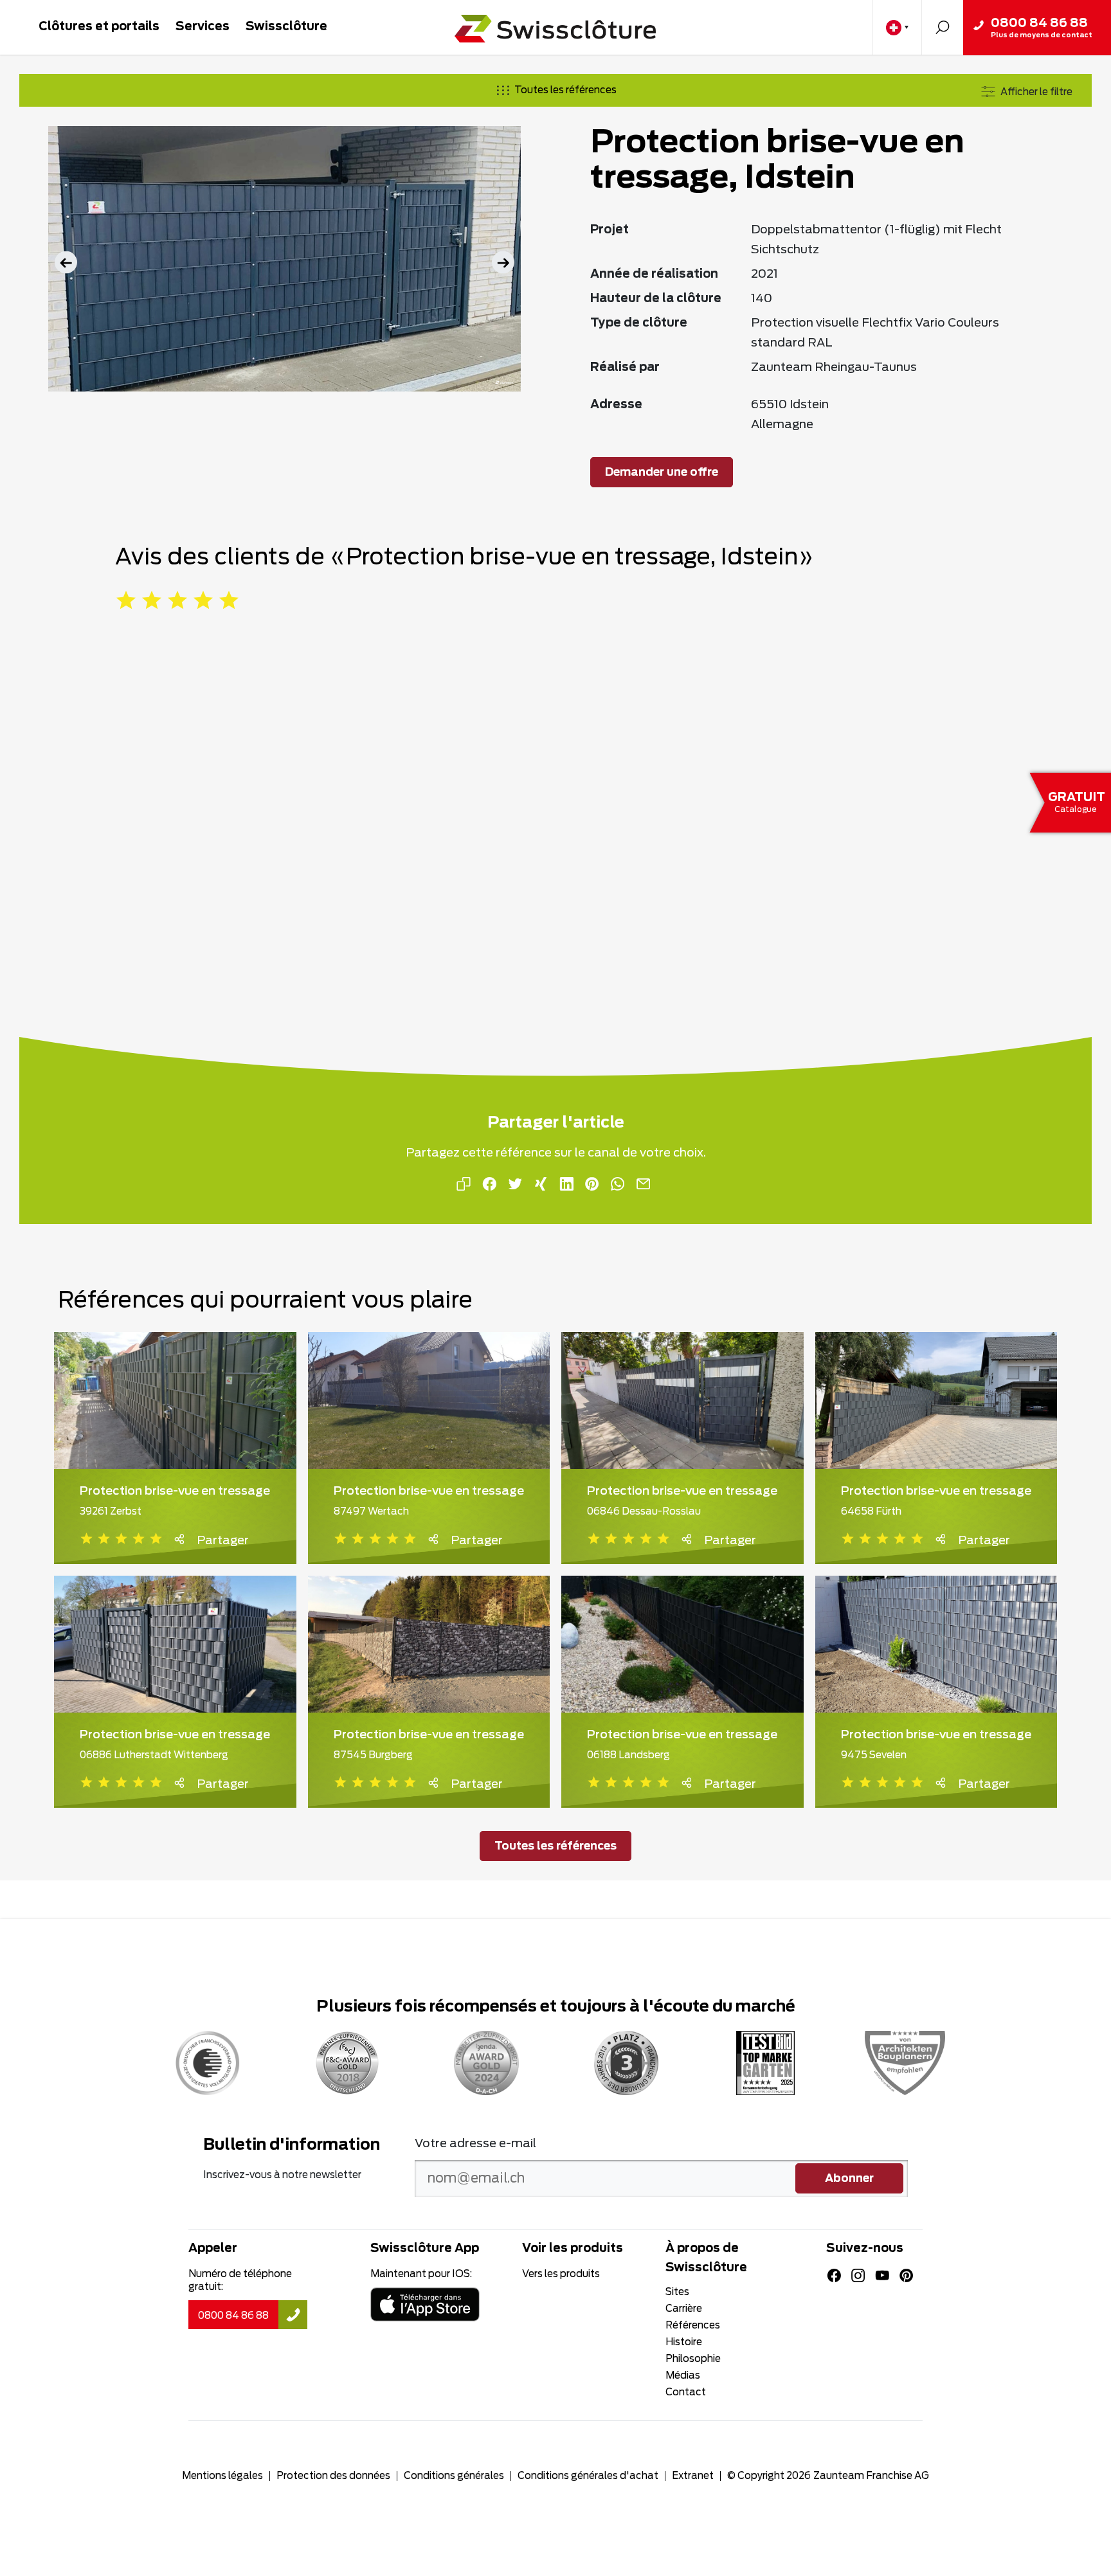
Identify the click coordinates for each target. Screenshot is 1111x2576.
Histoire (684, 2342)
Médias (683, 2376)
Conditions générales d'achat (588, 2476)
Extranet (693, 2476)
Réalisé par (625, 368)
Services (203, 27)
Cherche (942, 27)
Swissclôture (286, 27)
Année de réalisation (654, 275)
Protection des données (333, 2476)
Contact (686, 2392)
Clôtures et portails (99, 27)
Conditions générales (454, 2476)
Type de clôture (639, 323)
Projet (610, 230)
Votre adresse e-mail (475, 2144)
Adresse (616, 405)
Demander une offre (662, 473)
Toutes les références (565, 90)
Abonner (849, 2179)
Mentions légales (222, 2476)
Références (693, 2326)
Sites (677, 2292)
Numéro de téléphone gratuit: (240, 2281)
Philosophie (693, 2359)
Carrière (684, 2309)
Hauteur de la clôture (656, 299)
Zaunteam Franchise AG (871, 2476)
